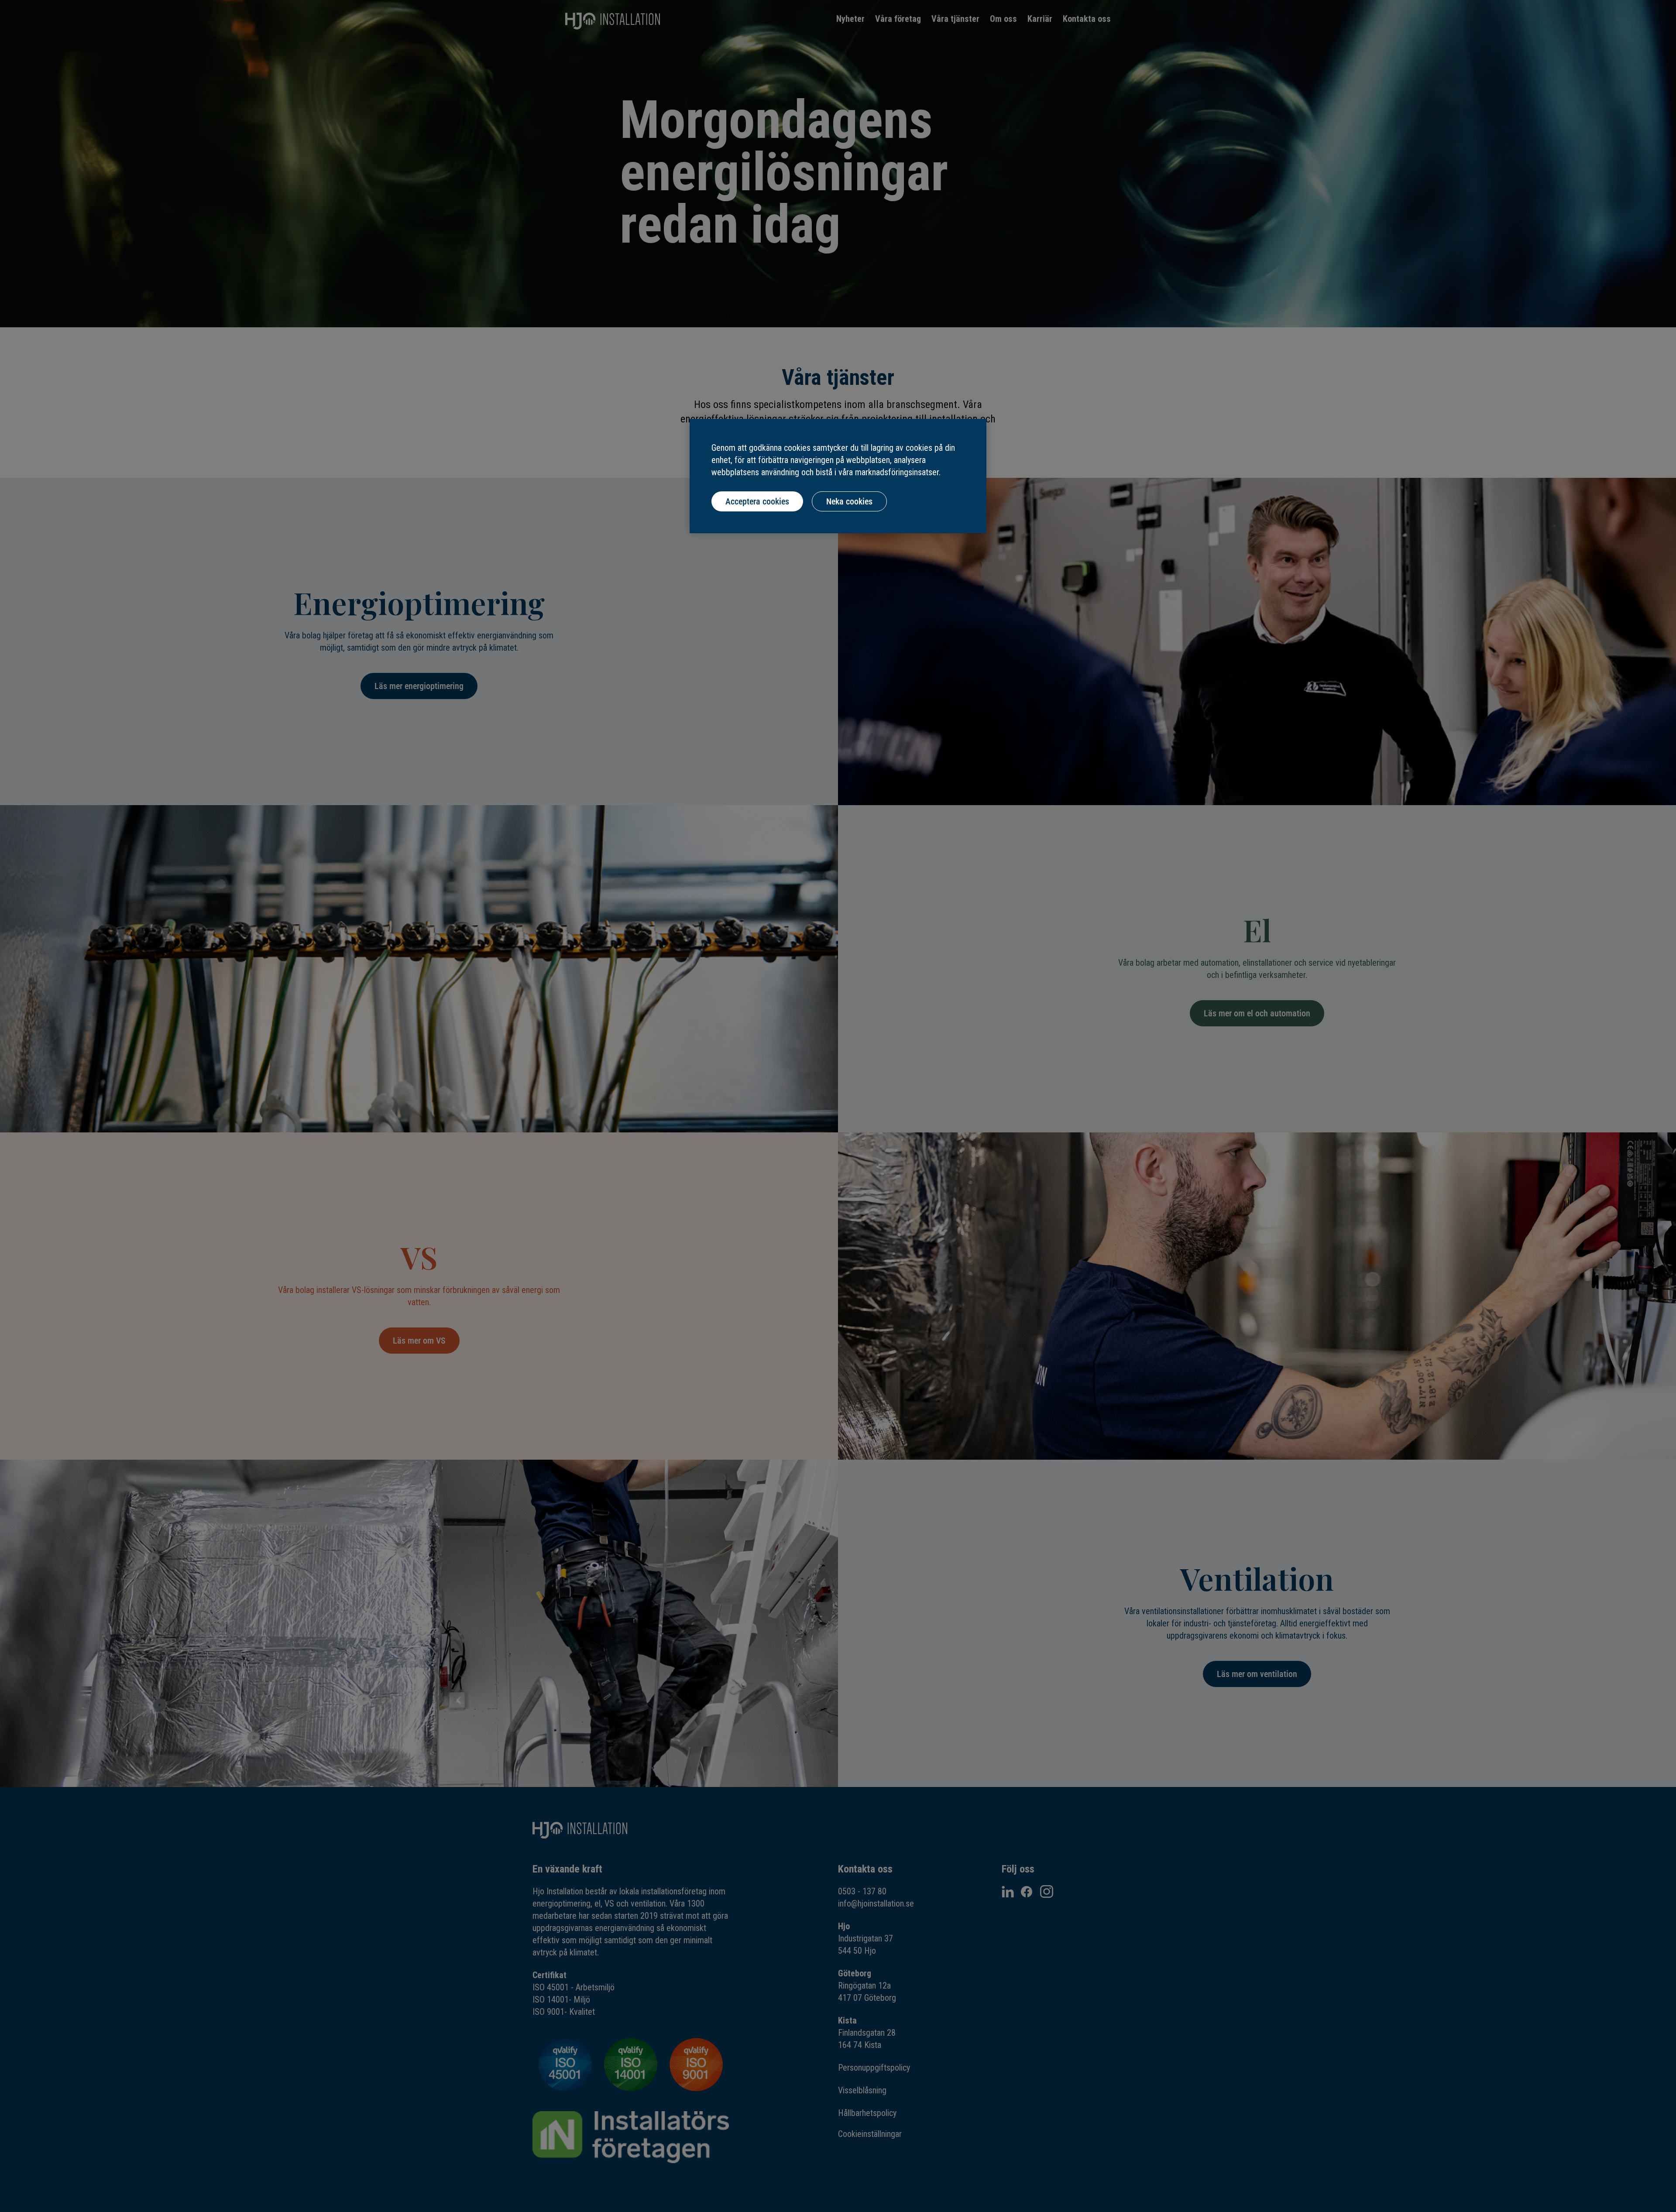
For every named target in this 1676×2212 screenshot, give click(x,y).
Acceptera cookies (757, 501)
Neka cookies (849, 501)
